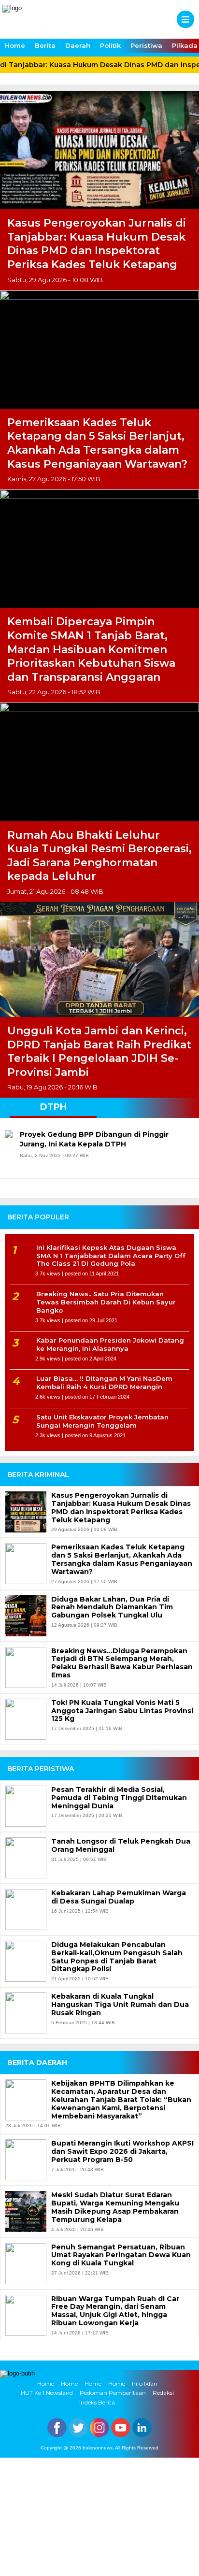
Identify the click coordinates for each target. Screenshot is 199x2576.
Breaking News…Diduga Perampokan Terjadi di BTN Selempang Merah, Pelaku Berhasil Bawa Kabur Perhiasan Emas (122, 1663)
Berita (45, 45)
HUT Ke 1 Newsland (47, 2393)
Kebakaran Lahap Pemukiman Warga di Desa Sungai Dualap (119, 1897)
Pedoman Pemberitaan (113, 2393)
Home (15, 45)
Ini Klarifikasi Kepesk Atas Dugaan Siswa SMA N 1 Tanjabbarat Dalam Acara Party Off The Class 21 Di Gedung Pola (111, 1256)
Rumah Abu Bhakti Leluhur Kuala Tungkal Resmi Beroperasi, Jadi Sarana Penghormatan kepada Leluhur (99, 856)
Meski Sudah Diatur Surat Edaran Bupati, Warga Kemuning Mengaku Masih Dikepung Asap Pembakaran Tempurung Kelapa (115, 2207)
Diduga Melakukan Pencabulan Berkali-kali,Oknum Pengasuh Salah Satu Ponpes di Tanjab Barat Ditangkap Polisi (117, 1957)
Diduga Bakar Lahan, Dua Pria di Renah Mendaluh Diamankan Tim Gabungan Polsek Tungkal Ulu (112, 1607)
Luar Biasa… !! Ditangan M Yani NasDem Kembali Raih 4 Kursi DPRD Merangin (104, 1382)
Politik (110, 45)
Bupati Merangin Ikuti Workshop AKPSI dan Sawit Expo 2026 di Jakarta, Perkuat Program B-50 (122, 2151)
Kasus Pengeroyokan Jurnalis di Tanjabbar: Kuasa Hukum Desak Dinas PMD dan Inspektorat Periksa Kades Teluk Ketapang (97, 244)
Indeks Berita (97, 2402)
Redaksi (163, 2393)
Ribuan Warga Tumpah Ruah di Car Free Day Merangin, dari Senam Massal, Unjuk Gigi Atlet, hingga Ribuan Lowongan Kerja (115, 2311)
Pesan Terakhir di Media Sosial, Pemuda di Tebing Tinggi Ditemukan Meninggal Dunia (119, 1798)
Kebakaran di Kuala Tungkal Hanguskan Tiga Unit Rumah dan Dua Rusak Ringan (120, 2004)
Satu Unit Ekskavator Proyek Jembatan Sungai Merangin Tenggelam (102, 1421)
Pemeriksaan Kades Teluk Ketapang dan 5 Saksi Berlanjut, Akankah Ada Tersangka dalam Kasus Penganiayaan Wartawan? (97, 443)
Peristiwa (146, 45)
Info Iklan (145, 2383)
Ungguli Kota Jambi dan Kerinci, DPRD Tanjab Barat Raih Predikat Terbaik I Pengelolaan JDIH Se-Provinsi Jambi (99, 1052)
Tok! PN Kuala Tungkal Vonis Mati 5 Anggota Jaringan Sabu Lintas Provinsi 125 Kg (122, 1711)
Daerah (78, 45)
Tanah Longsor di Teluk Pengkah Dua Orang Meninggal (121, 1846)
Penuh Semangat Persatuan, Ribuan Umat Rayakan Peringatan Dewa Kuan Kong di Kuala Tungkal (121, 2255)
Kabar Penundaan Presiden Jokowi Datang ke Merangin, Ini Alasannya (110, 1344)
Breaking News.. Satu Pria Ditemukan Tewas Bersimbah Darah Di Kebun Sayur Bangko (106, 1302)
